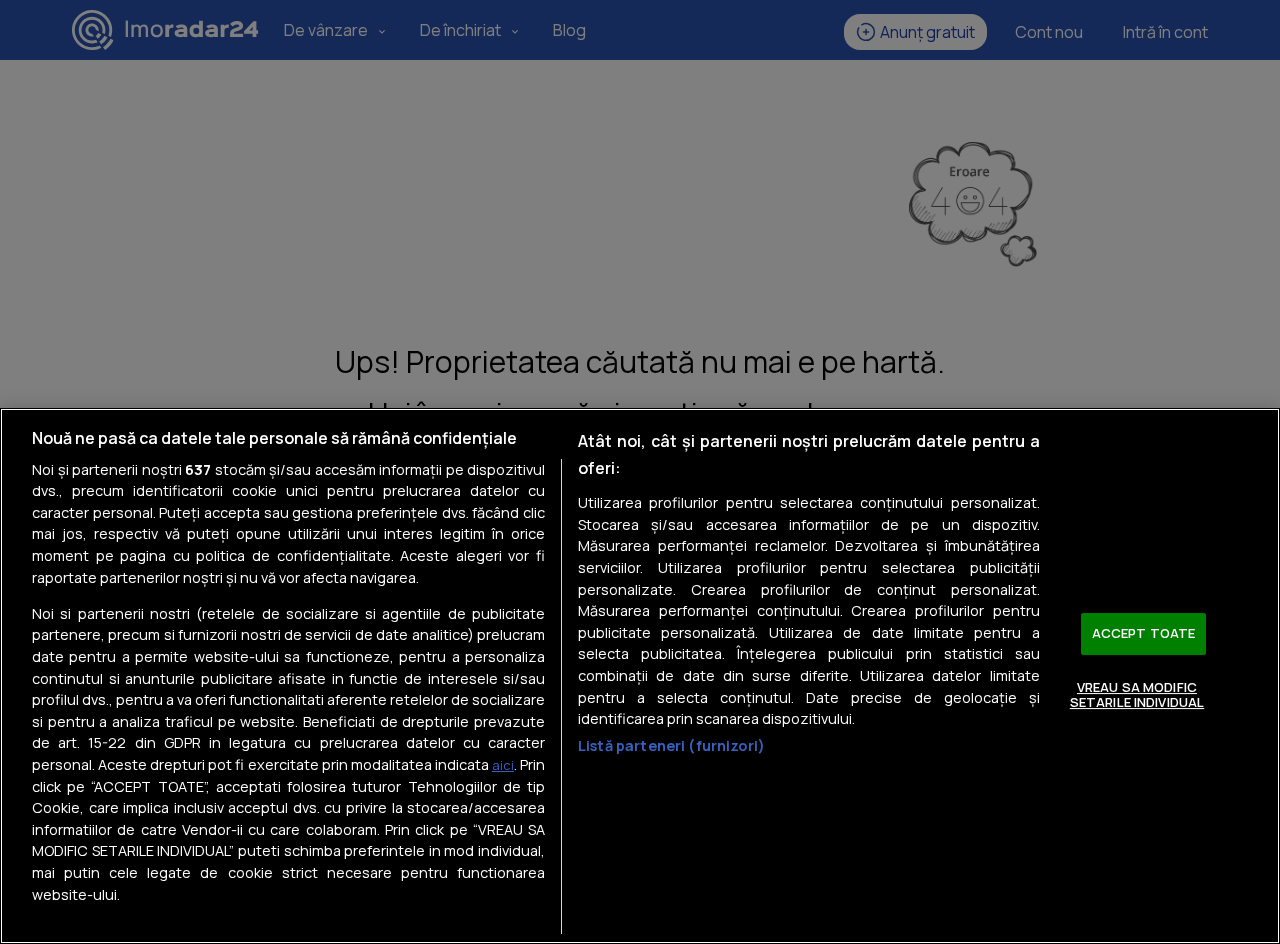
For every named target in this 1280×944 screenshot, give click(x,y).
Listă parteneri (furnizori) (671, 745)
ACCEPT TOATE (1144, 633)
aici (503, 765)
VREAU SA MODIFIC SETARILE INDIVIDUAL (1137, 695)
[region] (640, 676)
